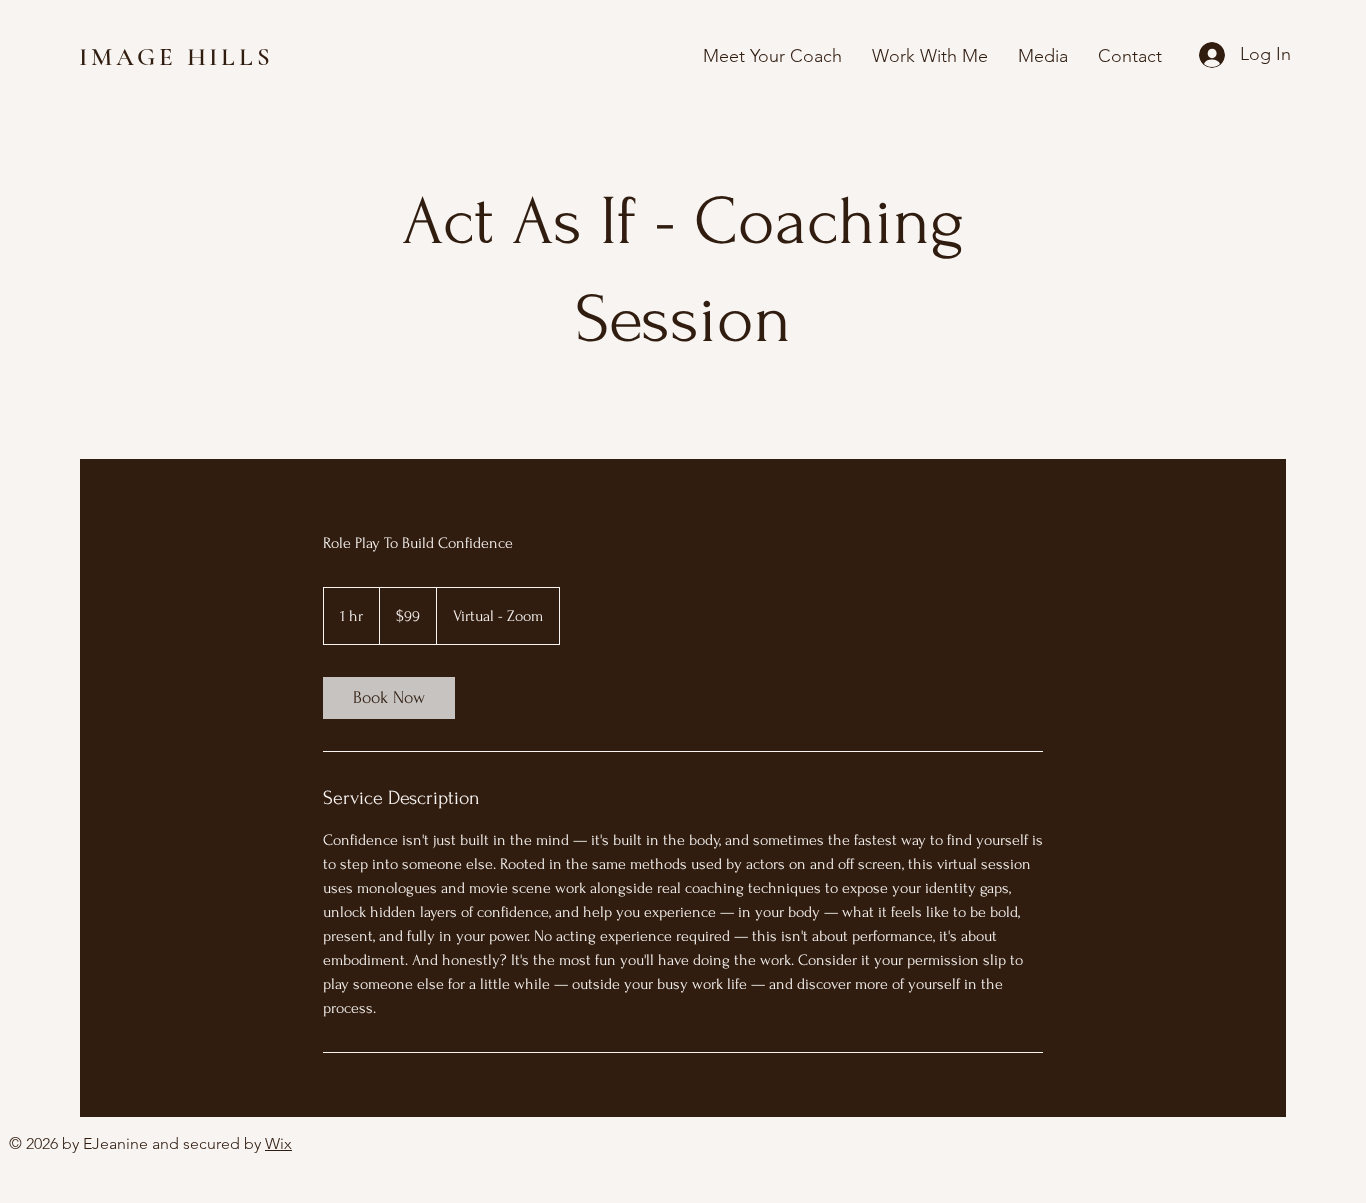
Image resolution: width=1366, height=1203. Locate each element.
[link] (389, 698)
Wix (278, 1143)
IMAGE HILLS (181, 57)
